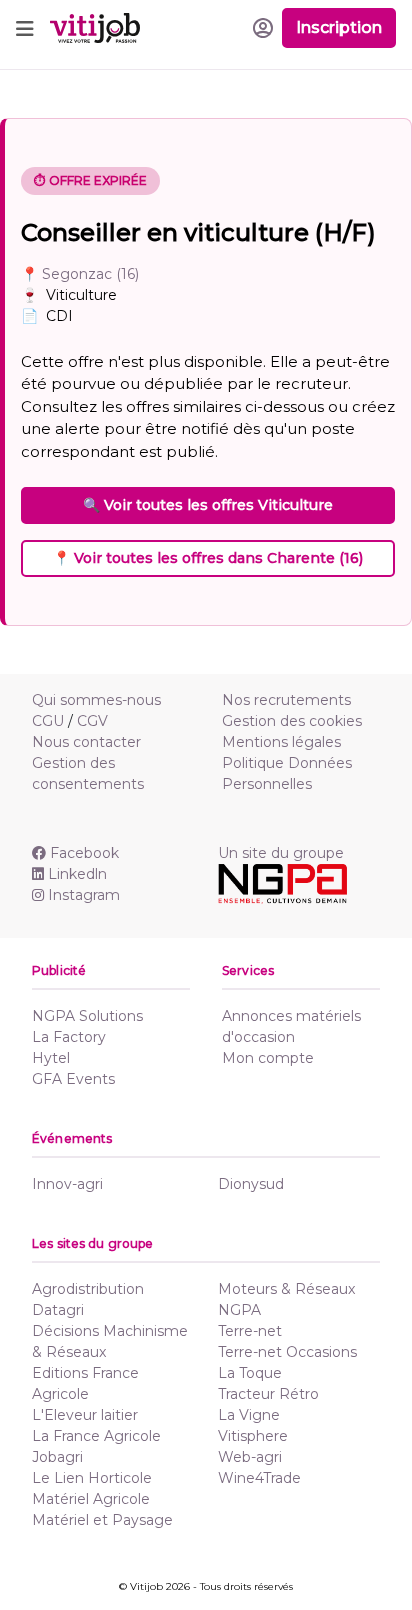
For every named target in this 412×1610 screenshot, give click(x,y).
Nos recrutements (286, 700)
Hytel (51, 1058)
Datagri (58, 1310)
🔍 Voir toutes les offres (208, 505)
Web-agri (250, 1457)
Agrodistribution (88, 1289)
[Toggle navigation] (25, 28)
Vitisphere (253, 1436)
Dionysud (251, 1184)
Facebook (84, 853)
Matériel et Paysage (102, 1520)
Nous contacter (86, 742)
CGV (92, 721)
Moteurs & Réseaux (286, 1289)
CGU (48, 721)
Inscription (339, 27)
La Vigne (249, 1415)
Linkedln (77, 874)
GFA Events (73, 1079)
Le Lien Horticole (92, 1478)
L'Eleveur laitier (85, 1415)
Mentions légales (281, 742)
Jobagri (57, 1457)
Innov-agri (67, 1184)
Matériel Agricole (91, 1499)
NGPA (239, 1310)
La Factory (69, 1037)
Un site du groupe (281, 853)
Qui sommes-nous (96, 700)
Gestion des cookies (292, 721)
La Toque (250, 1373)
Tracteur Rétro (268, 1394)
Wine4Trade (259, 1478)
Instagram (84, 895)
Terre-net (250, 1331)
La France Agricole (96, 1436)
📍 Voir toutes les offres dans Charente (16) (208, 558)
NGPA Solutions (87, 1016)
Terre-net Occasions (287, 1352)
